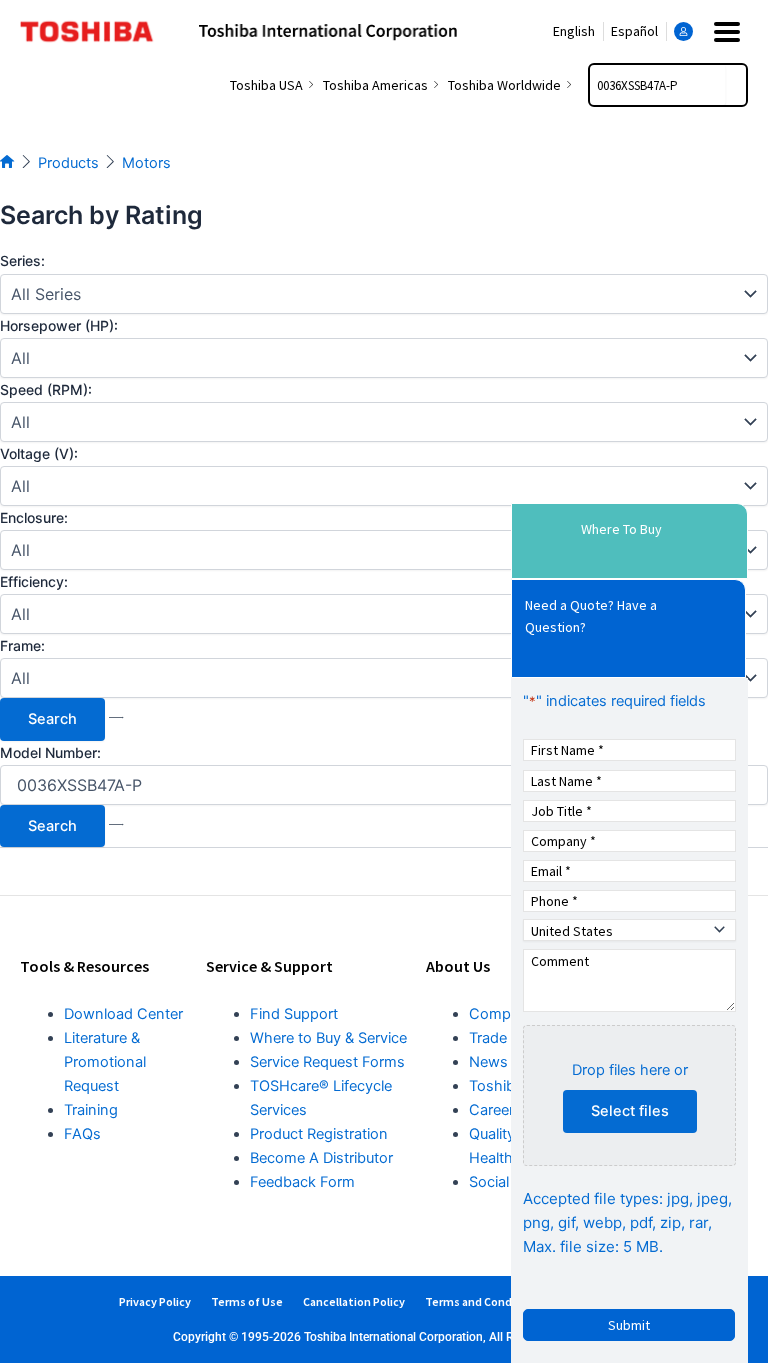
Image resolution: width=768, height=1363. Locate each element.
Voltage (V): (39, 453)
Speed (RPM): (46, 389)
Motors (146, 163)
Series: (22, 260)
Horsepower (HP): (59, 325)
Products (68, 163)
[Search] (736, 85)
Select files (630, 1111)
